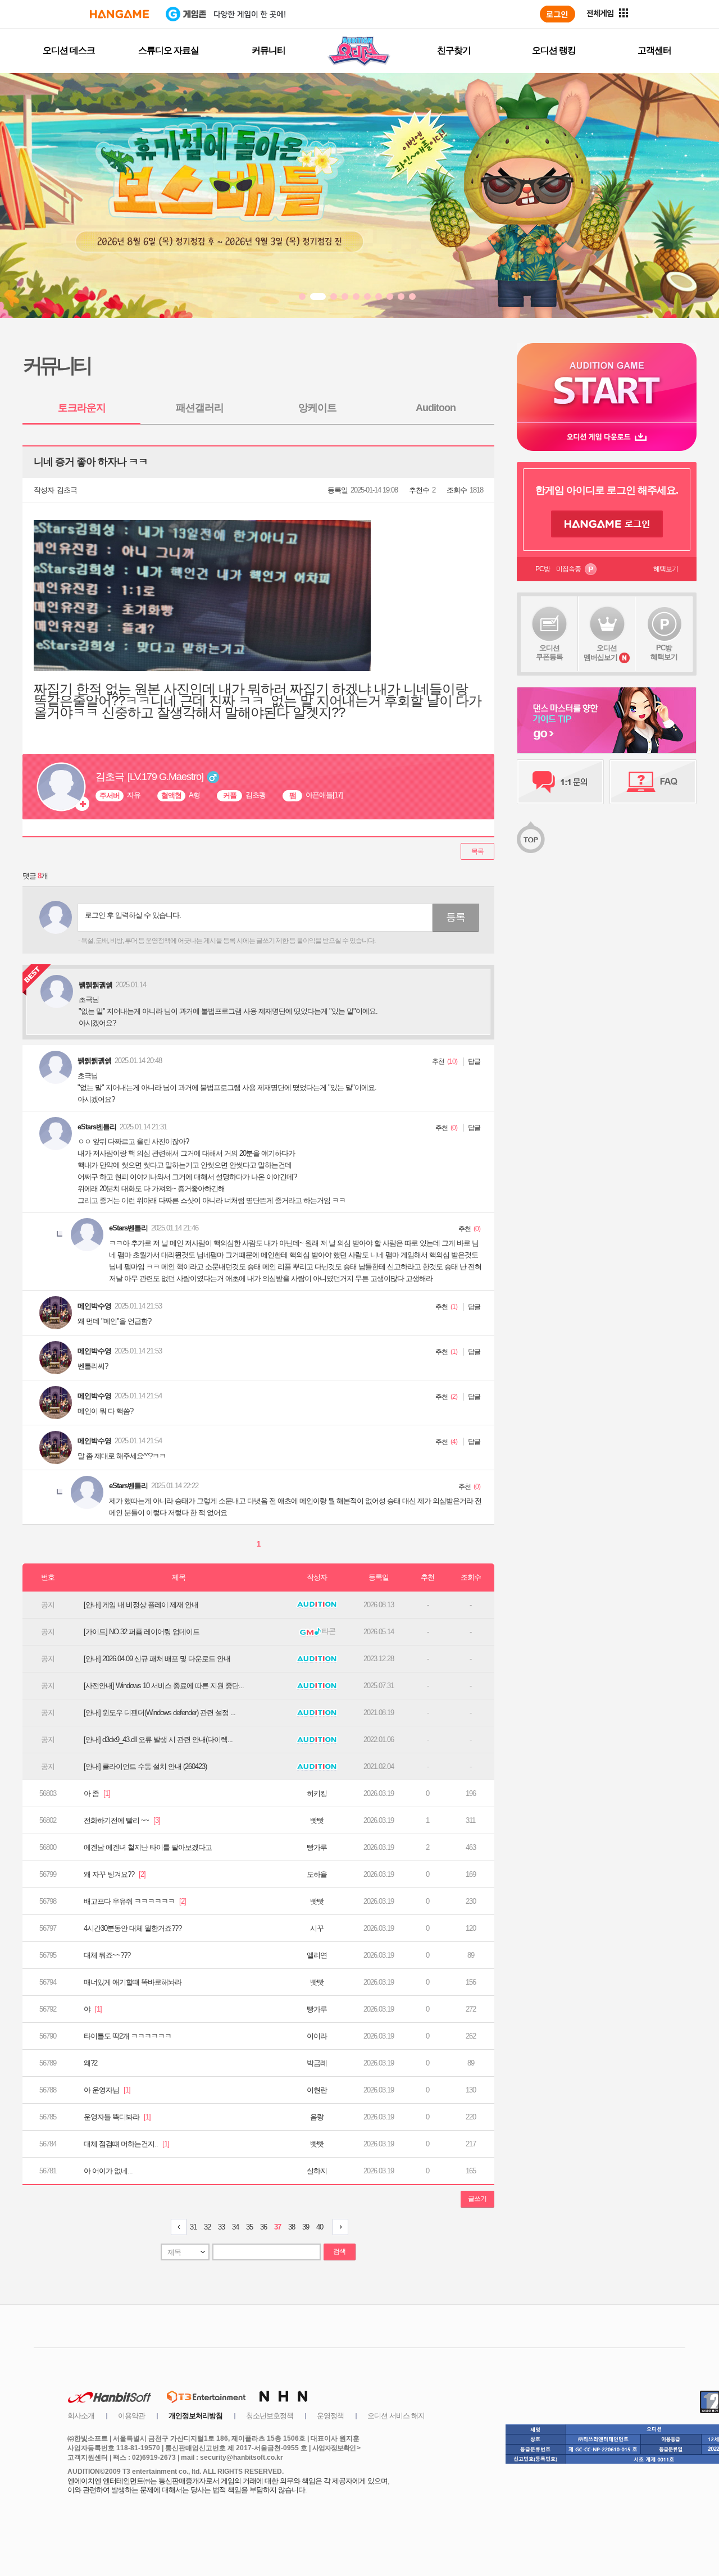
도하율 (317, 1874)
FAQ (653, 782)
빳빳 (317, 1820)
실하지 (317, 2171)
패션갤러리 (200, 408)
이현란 (317, 2090)
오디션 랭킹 (554, 50)
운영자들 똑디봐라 (117, 2117)
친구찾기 (454, 50)
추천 (438, 1061)
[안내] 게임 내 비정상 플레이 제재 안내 (141, 1605)
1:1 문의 (560, 782)
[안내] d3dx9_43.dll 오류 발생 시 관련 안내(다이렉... (158, 1740)
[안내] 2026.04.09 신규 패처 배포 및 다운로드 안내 (157, 1659)
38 (292, 2227)
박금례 (317, 2063)
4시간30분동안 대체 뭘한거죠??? (133, 1928)
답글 (474, 1061)
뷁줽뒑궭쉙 (94, 1061)
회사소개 (81, 2416)
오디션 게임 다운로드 (607, 437)
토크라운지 (82, 408)
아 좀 (97, 1793)
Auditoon (436, 408)
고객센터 (654, 50)
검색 (339, 2251)
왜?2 (90, 2063)
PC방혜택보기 (664, 652)
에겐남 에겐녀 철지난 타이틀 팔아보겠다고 (148, 1847)
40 (320, 2227)
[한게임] (119, 14)
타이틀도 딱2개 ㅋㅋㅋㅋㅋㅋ (128, 2036)
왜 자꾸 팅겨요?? (115, 1874)
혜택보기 (666, 569)
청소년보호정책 (270, 2416)
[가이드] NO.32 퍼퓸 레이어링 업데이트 (142, 1632)
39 (306, 2227)
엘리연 (317, 1955)
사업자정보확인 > (336, 2448)
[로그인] (558, 14)
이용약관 (131, 2416)
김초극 (67, 490)
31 (193, 2227)
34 (235, 2227)
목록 (477, 851)
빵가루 (317, 1847)
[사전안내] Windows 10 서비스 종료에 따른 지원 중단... (164, 1686)
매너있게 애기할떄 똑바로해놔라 (133, 1982)
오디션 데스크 (69, 50)
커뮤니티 (269, 50)
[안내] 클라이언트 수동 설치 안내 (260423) (145, 1766)
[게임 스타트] (607, 383)
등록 (456, 917)
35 (249, 2227)
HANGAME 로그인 (607, 524)
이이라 (317, 2036)
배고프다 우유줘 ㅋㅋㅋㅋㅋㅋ (135, 1901)
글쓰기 (477, 2199)
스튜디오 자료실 (169, 50)
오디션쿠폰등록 (549, 652)
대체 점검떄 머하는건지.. (126, 2144)
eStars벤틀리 (97, 1127)
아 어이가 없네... (108, 2171)
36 (263, 2227)
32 (207, 2227)
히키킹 (317, 1793)
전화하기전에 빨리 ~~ (122, 1820)
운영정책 (330, 2416)
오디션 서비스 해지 (396, 2416)
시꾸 (317, 1928)
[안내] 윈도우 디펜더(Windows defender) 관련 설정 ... (160, 1713)
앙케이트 (317, 408)
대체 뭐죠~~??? (107, 1955)
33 (221, 2227)
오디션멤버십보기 (600, 653)
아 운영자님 (107, 2090)
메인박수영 (94, 1306)
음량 (317, 2117)
